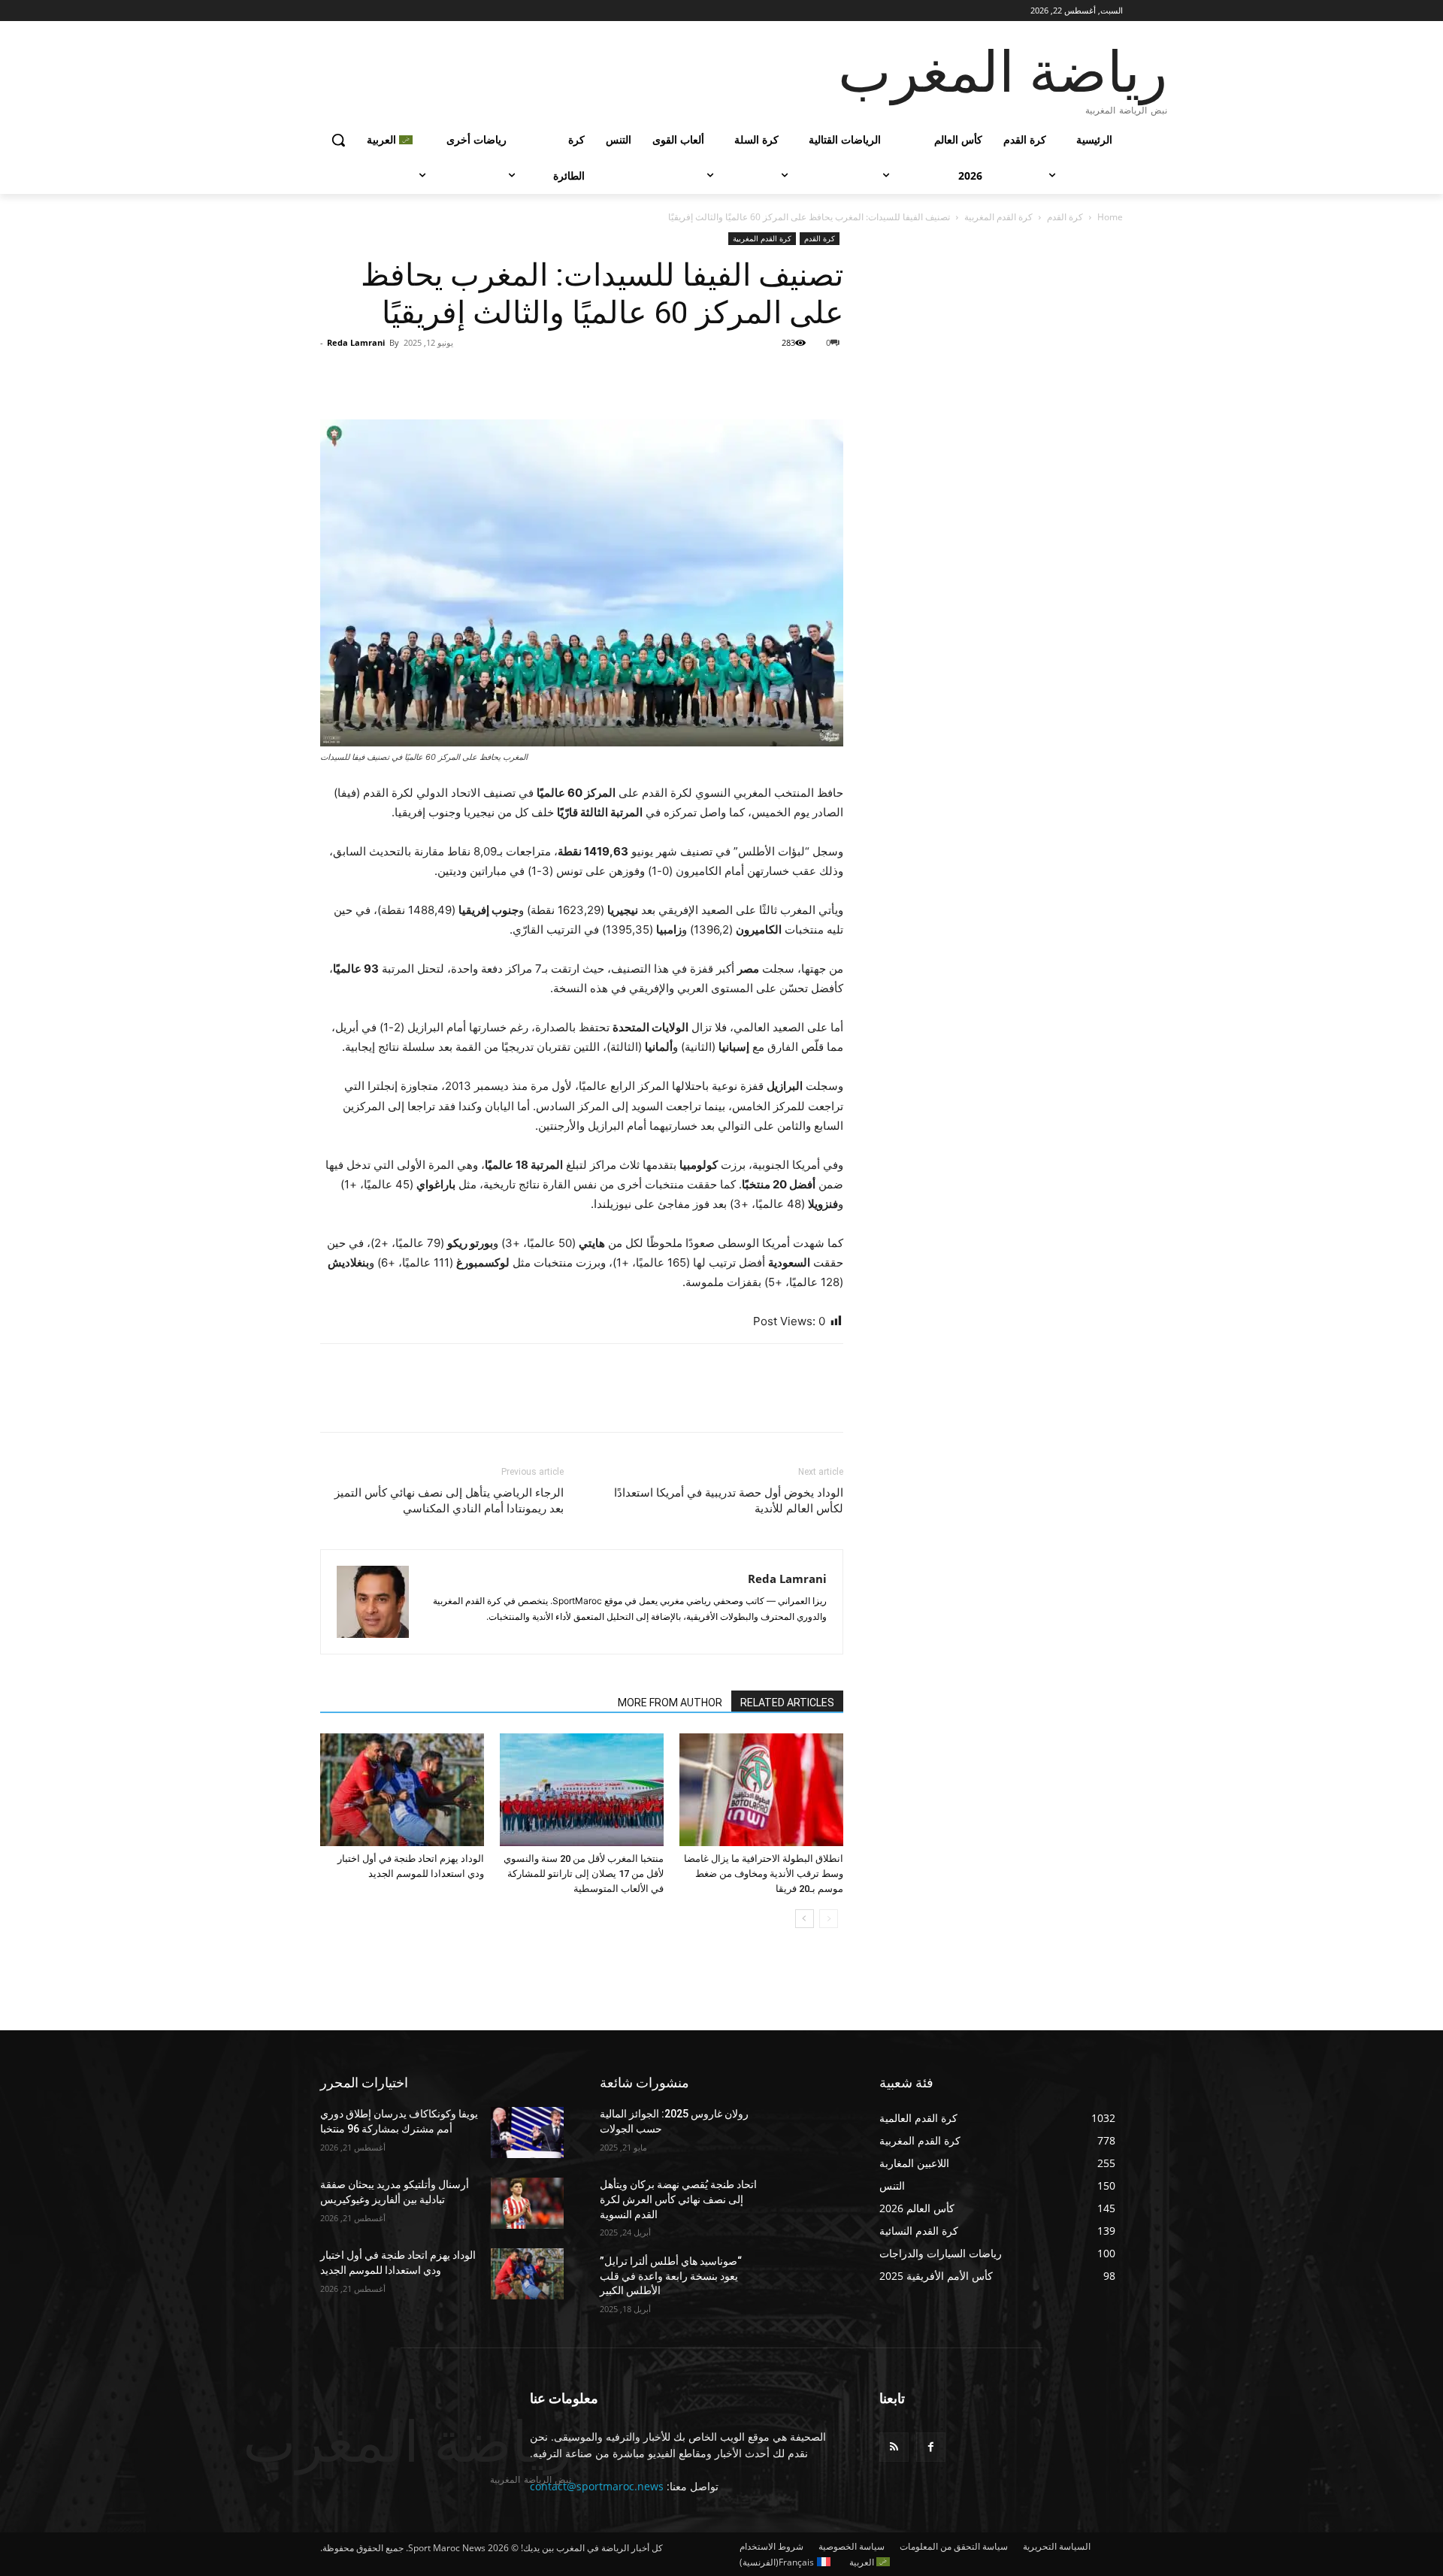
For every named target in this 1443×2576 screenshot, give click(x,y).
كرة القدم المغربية (998, 217)
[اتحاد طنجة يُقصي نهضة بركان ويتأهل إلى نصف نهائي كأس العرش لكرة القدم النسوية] (807, 2203)
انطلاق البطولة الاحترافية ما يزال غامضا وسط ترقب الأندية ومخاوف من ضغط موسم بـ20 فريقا (764, 1874)
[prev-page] (829, 1919)
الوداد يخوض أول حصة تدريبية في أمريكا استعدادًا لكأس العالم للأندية (729, 1501)
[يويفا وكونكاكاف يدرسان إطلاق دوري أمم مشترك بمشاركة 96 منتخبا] (527, 2133)
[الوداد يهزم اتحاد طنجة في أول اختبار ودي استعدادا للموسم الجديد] (402, 1790)
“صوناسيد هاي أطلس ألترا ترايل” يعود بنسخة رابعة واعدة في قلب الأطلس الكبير (671, 2276)
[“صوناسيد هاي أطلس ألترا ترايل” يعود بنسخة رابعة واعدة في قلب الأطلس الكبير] (807, 2280)
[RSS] (894, 2447)
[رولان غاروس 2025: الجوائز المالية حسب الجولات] (807, 2133)
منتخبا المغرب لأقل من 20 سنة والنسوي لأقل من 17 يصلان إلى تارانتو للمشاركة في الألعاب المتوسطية (584, 1874)
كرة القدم (1065, 217)
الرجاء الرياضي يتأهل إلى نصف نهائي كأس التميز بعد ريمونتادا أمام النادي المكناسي (449, 1501)
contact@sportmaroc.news (597, 2486)
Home (1110, 217)
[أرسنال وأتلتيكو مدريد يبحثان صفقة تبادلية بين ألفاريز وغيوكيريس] (527, 2203)
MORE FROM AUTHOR (670, 1703)
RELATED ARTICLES (787, 1703)
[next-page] (805, 1919)
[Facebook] (828, 377)
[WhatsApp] (725, 377)
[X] (794, 377)
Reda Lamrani (356, 342)
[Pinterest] (759, 377)
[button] (338, 140)
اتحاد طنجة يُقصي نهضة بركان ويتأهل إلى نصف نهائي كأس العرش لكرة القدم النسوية (678, 2199)
